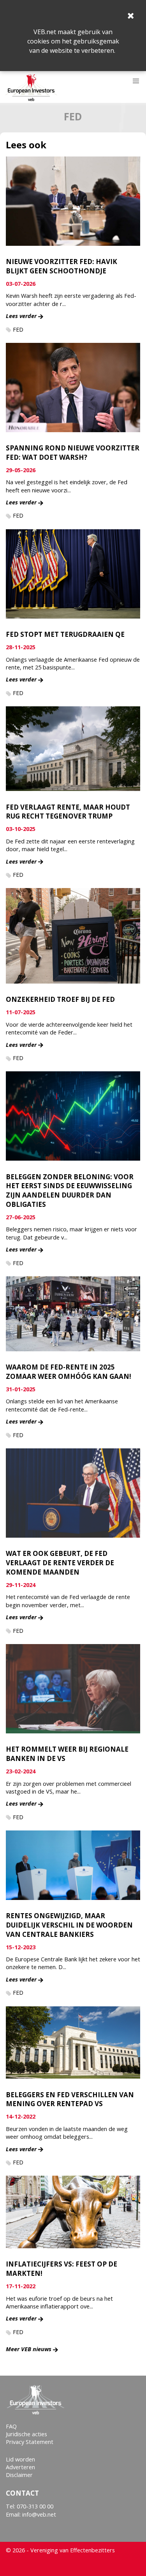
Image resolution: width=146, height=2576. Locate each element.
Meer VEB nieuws (29, 2349)
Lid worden (20, 2459)
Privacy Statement (30, 2442)
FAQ (11, 2426)
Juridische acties (26, 2434)
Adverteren (20, 2467)
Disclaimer (19, 2475)
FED (18, 329)
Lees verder (21, 316)
